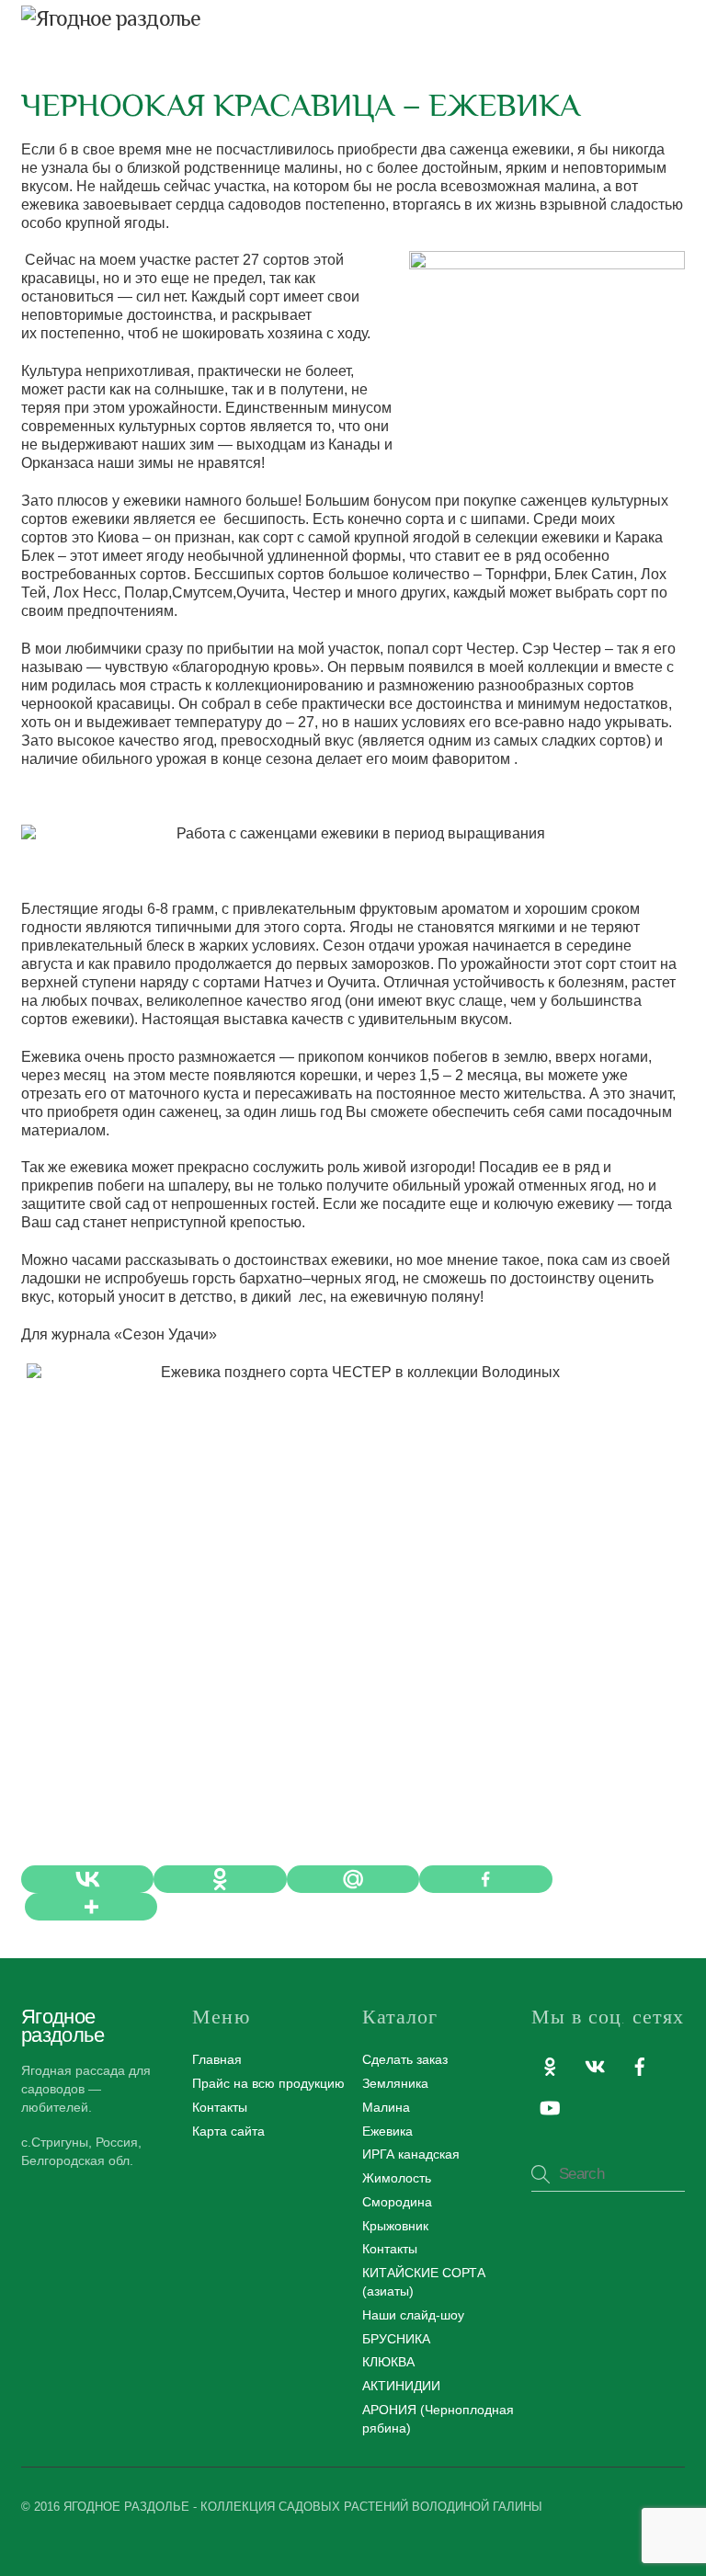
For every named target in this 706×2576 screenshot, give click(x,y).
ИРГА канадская (411, 2154)
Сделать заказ (405, 2059)
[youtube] (550, 2106)
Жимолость (397, 2178)
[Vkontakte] (87, 1879)
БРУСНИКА (396, 2339)
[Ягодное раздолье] (111, 18)
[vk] (595, 2065)
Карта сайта (228, 2131)
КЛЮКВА (388, 2362)
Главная (217, 2059)
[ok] (550, 2065)
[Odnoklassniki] (220, 1879)
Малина (386, 2107)
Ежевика (387, 2131)
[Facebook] (485, 1879)
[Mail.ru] (353, 1879)
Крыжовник (395, 2226)
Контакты (220, 2107)
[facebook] (640, 2065)
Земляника (395, 2083)
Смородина (397, 2202)
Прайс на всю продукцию (268, 2083)
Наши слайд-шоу (413, 2315)
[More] (91, 1907)
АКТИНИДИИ (401, 2386)
